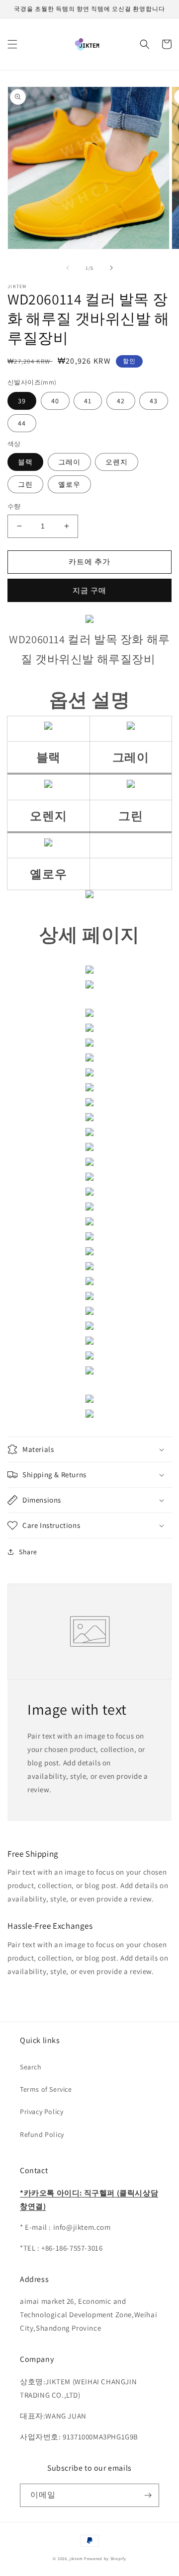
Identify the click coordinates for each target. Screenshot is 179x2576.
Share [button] (28, 1552)
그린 (25, 484)
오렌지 (117, 462)
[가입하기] (148, 2495)
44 (22, 423)
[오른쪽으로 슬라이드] (111, 268)
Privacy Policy (42, 2112)
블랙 (25, 462)
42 (121, 401)
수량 (14, 506)
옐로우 (69, 484)
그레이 (69, 462)
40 (55, 401)
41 (88, 401)
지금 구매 (89, 590)
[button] (12, 44)
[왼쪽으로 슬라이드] (68, 268)
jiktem (76, 2558)
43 (154, 401)
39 (22, 401)
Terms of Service (46, 2089)
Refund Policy (42, 2134)
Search (31, 2067)
